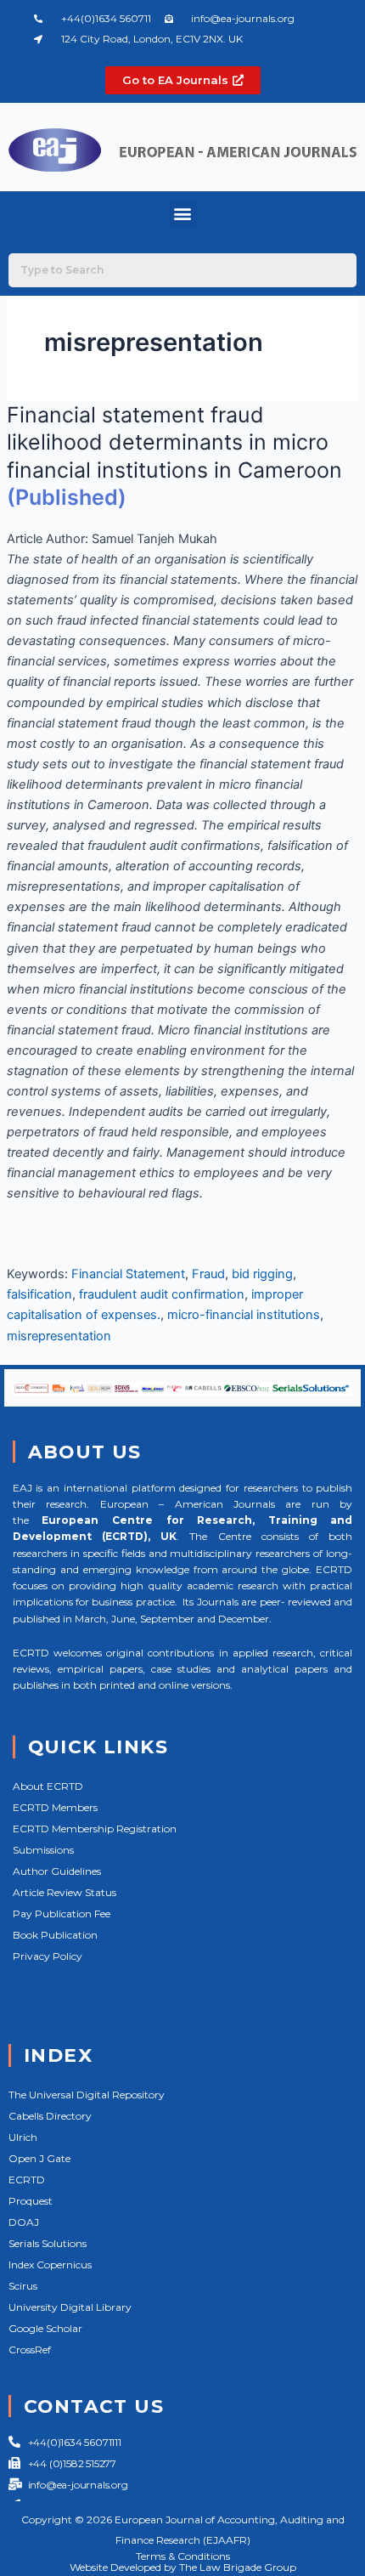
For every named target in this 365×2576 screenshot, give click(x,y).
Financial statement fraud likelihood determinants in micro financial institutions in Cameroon (174, 442)
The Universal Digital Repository (87, 2095)
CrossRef (30, 2350)
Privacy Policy (48, 1956)
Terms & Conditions (183, 2556)
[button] (183, 214)
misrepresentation (59, 1336)
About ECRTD (48, 1786)
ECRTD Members (55, 1807)
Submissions (43, 1850)
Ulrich (23, 2137)
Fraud (208, 1274)
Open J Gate (39, 2158)
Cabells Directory (50, 2116)
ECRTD (27, 2180)
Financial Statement (128, 1274)
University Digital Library (70, 2307)
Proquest (31, 2201)
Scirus (23, 2286)
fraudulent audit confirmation (162, 1294)
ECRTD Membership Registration (95, 1829)
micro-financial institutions (244, 1315)
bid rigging (262, 1274)
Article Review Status (65, 1892)
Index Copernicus (50, 2265)
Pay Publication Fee (62, 1914)
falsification (39, 1294)
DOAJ (24, 2222)
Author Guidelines (57, 1871)
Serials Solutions (48, 2243)
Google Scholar (45, 2328)
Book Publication (55, 1935)
